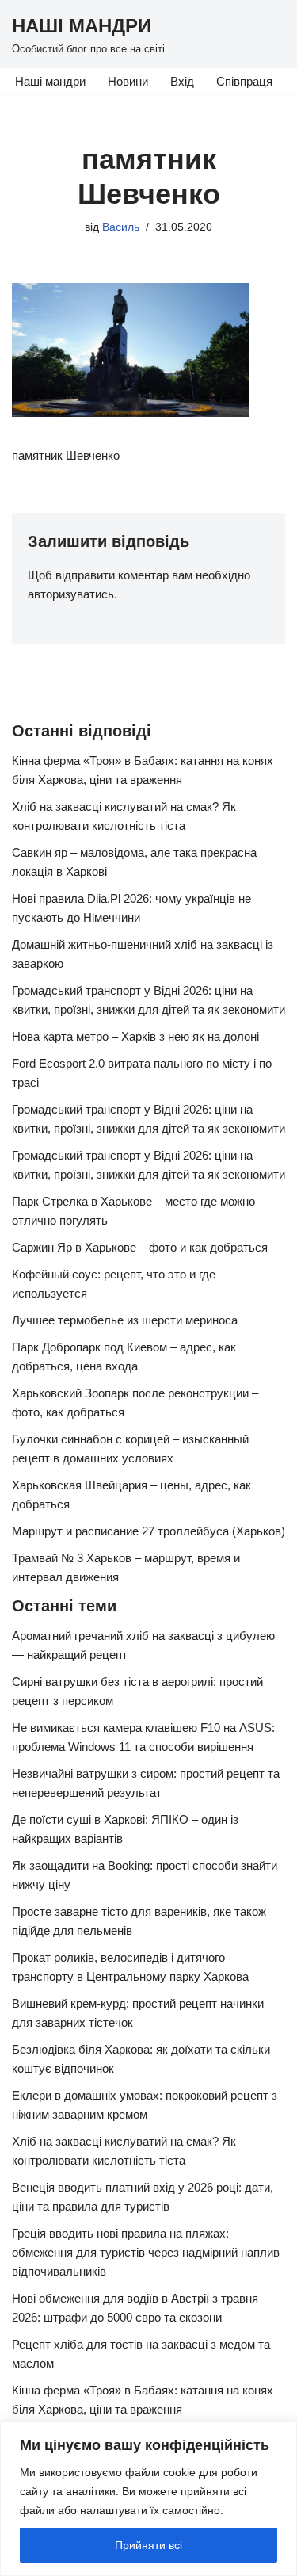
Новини (128, 81)
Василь (121, 227)
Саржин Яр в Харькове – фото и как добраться (140, 1247)
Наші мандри (50, 81)
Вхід (182, 81)
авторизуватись (71, 594)
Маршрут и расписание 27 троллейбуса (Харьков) (148, 1531)
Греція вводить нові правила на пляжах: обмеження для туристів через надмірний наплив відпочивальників (146, 2252)
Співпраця (244, 81)
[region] (148, 2499)
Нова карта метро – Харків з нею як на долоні (135, 1036)
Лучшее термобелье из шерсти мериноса (125, 1320)
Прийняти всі (148, 2545)
